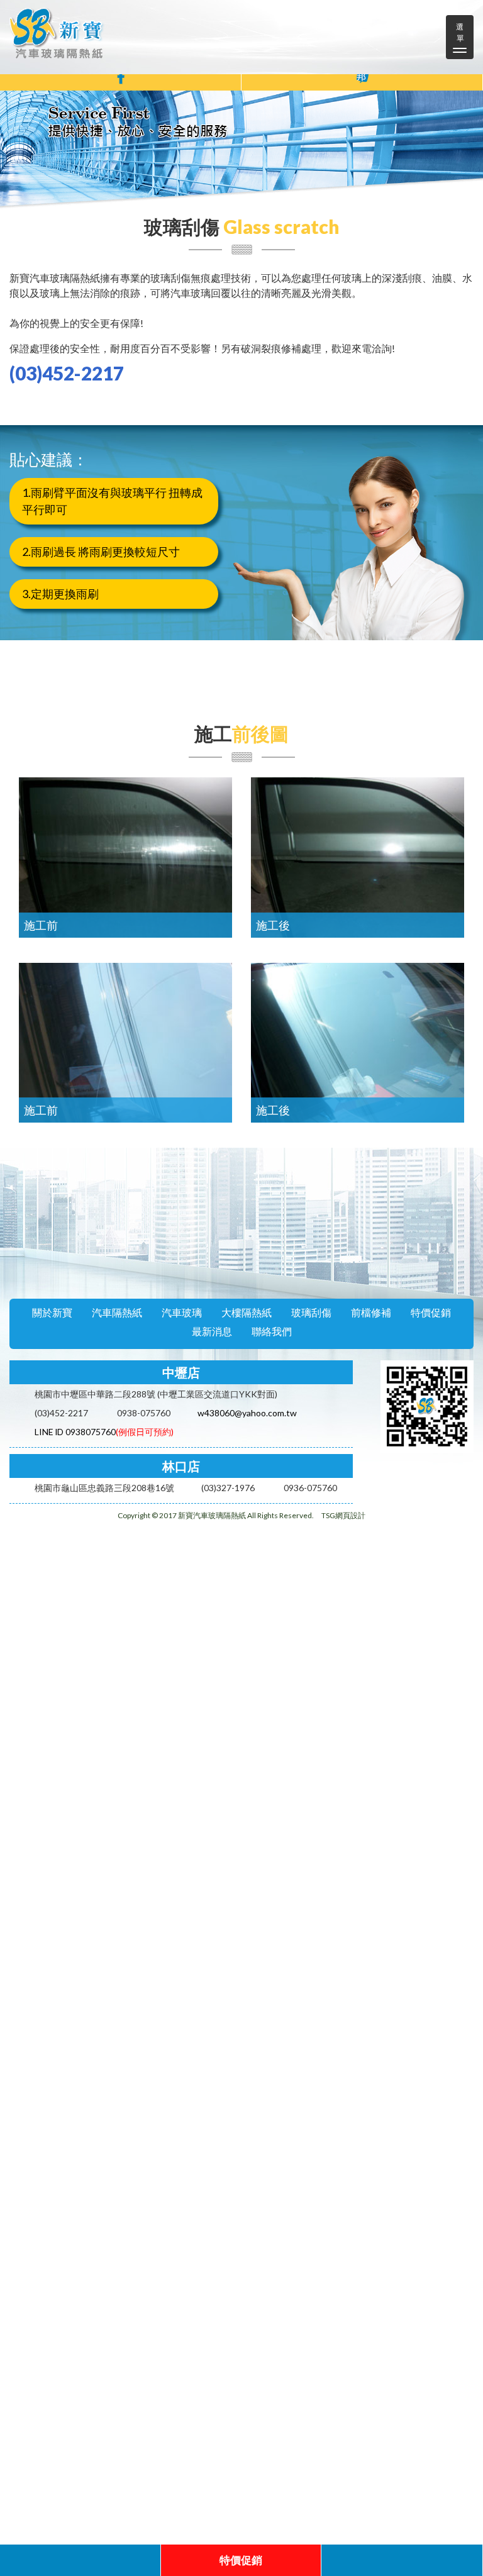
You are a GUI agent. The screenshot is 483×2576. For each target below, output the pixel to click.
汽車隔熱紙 (117, 1312)
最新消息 (212, 1331)
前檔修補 (371, 1312)
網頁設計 (350, 1515)
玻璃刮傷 (311, 1312)
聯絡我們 (272, 1331)
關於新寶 (52, 1312)
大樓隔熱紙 (247, 1312)
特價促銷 (431, 1312)
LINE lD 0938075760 (75, 1432)
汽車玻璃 (182, 1312)
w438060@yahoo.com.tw (247, 1413)
